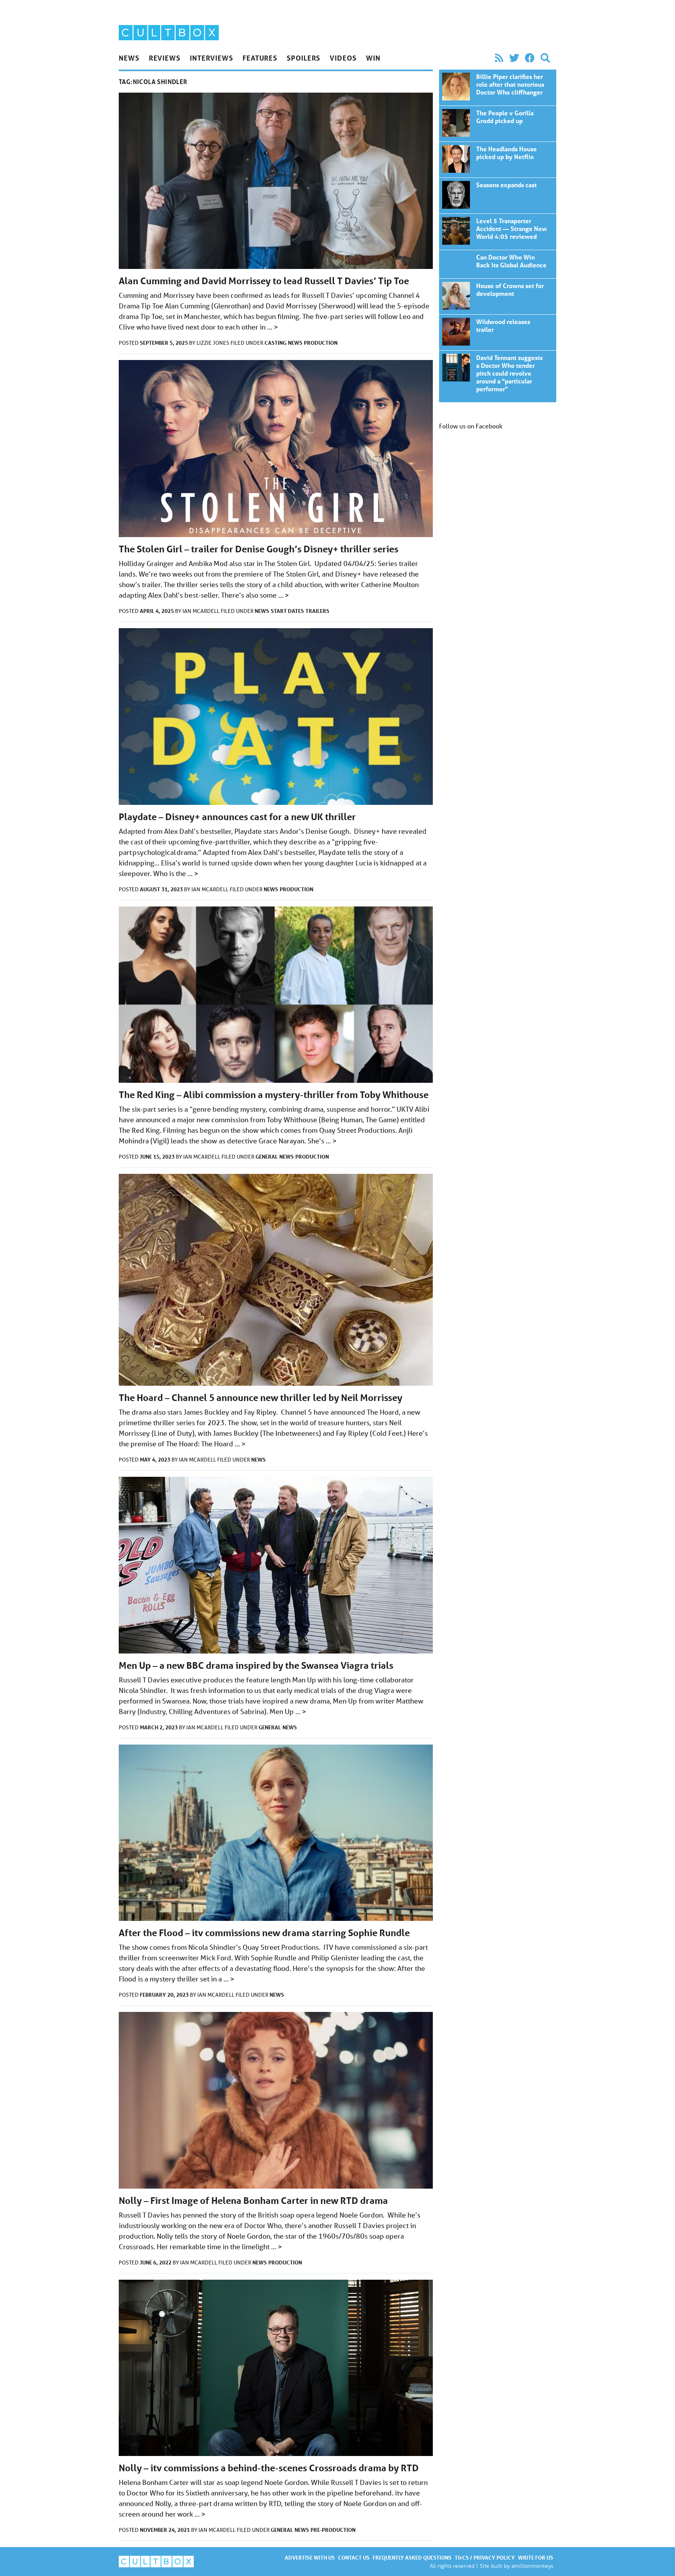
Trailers (317, 611)
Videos (343, 58)
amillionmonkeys (532, 2566)
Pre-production (333, 2530)
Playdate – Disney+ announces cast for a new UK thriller (237, 817)
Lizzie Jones (213, 343)
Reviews (165, 58)
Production (321, 343)
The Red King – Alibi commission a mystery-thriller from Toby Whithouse (274, 1095)
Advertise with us (310, 2557)
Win (373, 58)
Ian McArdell (202, 611)
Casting (275, 343)
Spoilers (304, 58)
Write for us (536, 2557)
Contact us (354, 2557)
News (129, 58)
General (267, 1156)
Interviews (212, 58)
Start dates (287, 611)
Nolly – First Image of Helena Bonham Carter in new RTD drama (253, 2201)
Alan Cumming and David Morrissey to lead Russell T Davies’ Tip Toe (264, 281)
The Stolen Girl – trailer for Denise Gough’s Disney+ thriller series (259, 549)
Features (260, 58)
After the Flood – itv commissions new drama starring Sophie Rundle (264, 1933)
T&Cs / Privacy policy (485, 2557)
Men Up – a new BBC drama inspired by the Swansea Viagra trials (256, 1665)
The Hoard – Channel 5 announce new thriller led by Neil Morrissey (261, 1398)
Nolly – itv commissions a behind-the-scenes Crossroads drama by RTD (269, 2468)
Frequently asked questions (412, 2557)
